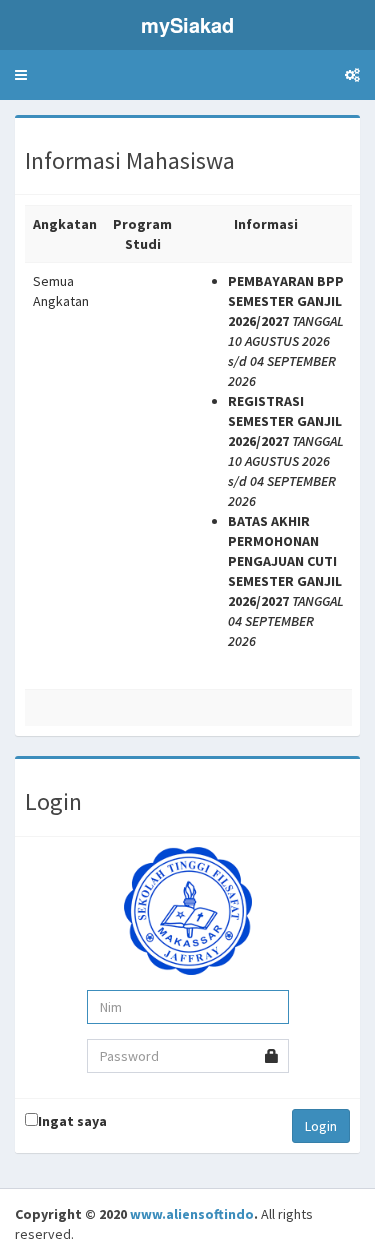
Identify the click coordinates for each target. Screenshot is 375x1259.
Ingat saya (72, 1121)
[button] (21, 75)
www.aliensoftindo (192, 1214)
